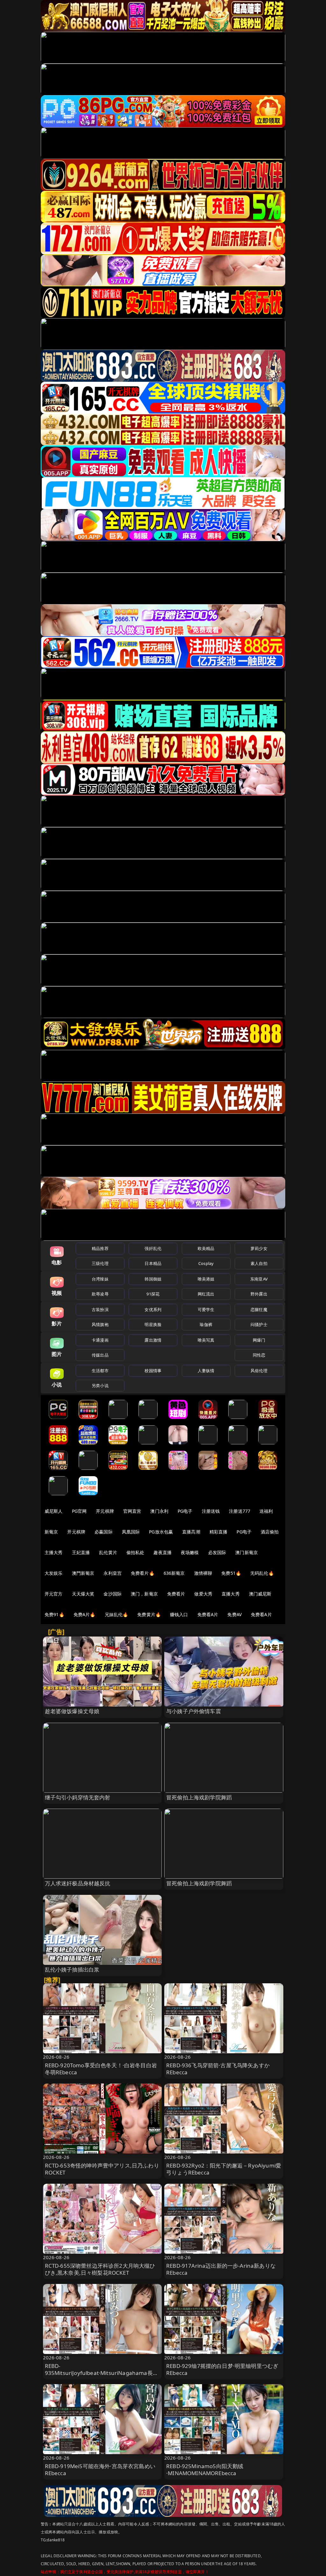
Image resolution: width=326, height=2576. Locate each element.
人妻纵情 (206, 1371)
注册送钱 (211, 1511)
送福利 (266, 1511)
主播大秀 (54, 1552)
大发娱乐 (54, 1573)
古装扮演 (100, 1309)
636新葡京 (174, 1573)
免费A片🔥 (85, 1614)
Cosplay (206, 1263)
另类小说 (100, 1386)
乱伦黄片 (108, 1552)
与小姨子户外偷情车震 (194, 1711)
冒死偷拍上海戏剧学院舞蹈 (199, 1797)
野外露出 (259, 1294)
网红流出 (206, 1294)
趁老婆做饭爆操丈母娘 (72, 1711)
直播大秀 (231, 1594)
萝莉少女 (259, 1248)
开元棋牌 (105, 1511)
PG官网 (79, 1511)
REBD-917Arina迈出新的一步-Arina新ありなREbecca (221, 2269)
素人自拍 (259, 1263)
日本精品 (153, 1263)
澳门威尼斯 (260, 1594)
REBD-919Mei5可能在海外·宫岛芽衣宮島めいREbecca (100, 2470)
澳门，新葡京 (144, 1594)
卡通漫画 (100, 1340)
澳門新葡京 (83, 1573)
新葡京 (51, 1532)
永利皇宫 (113, 1573)
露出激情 (153, 1340)
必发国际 (217, 1552)
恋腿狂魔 (259, 1309)
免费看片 (176, 1594)
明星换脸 (153, 1324)
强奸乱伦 (153, 1248)
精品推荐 (100, 1248)
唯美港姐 (206, 1279)
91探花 (153, 1294)
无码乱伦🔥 (262, 1573)
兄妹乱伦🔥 (117, 1614)
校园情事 (153, 1371)
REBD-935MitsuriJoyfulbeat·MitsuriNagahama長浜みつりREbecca (102, 2373)
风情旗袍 (100, 1324)
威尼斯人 (54, 1511)
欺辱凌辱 (100, 1294)
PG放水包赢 (161, 1532)
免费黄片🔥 (149, 1614)
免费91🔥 (54, 1614)
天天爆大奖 (83, 1594)
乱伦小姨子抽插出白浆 (72, 1969)
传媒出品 (100, 1355)
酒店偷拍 (270, 1532)
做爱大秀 (203, 1594)
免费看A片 (208, 1614)
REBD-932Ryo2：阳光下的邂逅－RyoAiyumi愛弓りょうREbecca (224, 2169)
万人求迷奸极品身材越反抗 (78, 1883)
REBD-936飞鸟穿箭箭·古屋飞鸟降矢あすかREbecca (218, 2069)
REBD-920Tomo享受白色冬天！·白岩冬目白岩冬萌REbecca (101, 2069)
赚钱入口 (179, 1614)
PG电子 (185, 1511)
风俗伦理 (259, 1371)
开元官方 (54, 1594)
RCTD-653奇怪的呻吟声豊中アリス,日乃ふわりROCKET (102, 2169)
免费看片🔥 (143, 1573)
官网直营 (132, 1511)
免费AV (234, 1614)
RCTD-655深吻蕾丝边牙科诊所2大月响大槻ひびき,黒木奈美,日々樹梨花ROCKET (100, 2269)
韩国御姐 (153, 1279)
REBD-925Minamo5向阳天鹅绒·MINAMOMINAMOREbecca (205, 2470)
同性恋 (259, 1355)
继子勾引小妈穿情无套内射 (78, 1797)
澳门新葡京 (247, 1552)
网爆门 (259, 1340)
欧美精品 (206, 1248)
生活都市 (100, 1371)
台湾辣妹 (100, 1279)
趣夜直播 (163, 1552)
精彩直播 (219, 1532)
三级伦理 (100, 1263)
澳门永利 (159, 1511)
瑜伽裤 (206, 1324)
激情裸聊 (203, 1573)
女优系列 (153, 1309)
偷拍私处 (135, 1552)
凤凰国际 (131, 1532)
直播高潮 (191, 1532)
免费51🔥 (231, 1573)
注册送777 (240, 1511)
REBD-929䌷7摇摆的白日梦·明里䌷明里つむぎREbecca (222, 2369)
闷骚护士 (259, 1324)
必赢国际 (104, 1532)
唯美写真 (206, 1340)
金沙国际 (113, 1594)
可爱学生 (206, 1309)
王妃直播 (81, 1552)
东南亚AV (259, 1279)
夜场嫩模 (190, 1552)
